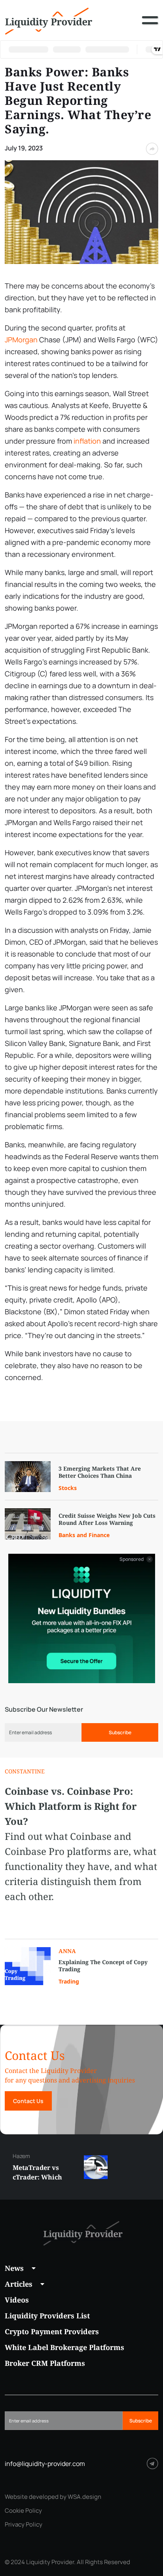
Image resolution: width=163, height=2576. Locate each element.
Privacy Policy (24, 2525)
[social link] (153, 2463)
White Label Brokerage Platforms (64, 2347)
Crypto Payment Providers (52, 2331)
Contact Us (28, 2101)
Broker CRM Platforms (45, 2363)
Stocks (68, 1488)
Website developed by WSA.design (53, 2497)
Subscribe (120, 1732)
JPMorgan (21, 340)
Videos (17, 2300)
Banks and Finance (84, 1535)
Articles (19, 2284)
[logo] (49, 20)
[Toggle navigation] (150, 26)
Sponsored (132, 1559)
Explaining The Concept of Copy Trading (103, 1966)
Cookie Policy (23, 2511)
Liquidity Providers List (47, 2316)
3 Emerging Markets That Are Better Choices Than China (100, 1472)
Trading (69, 1981)
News (14, 2268)
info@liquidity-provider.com (45, 2464)
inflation (87, 441)
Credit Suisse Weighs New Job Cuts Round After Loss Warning (107, 1519)
